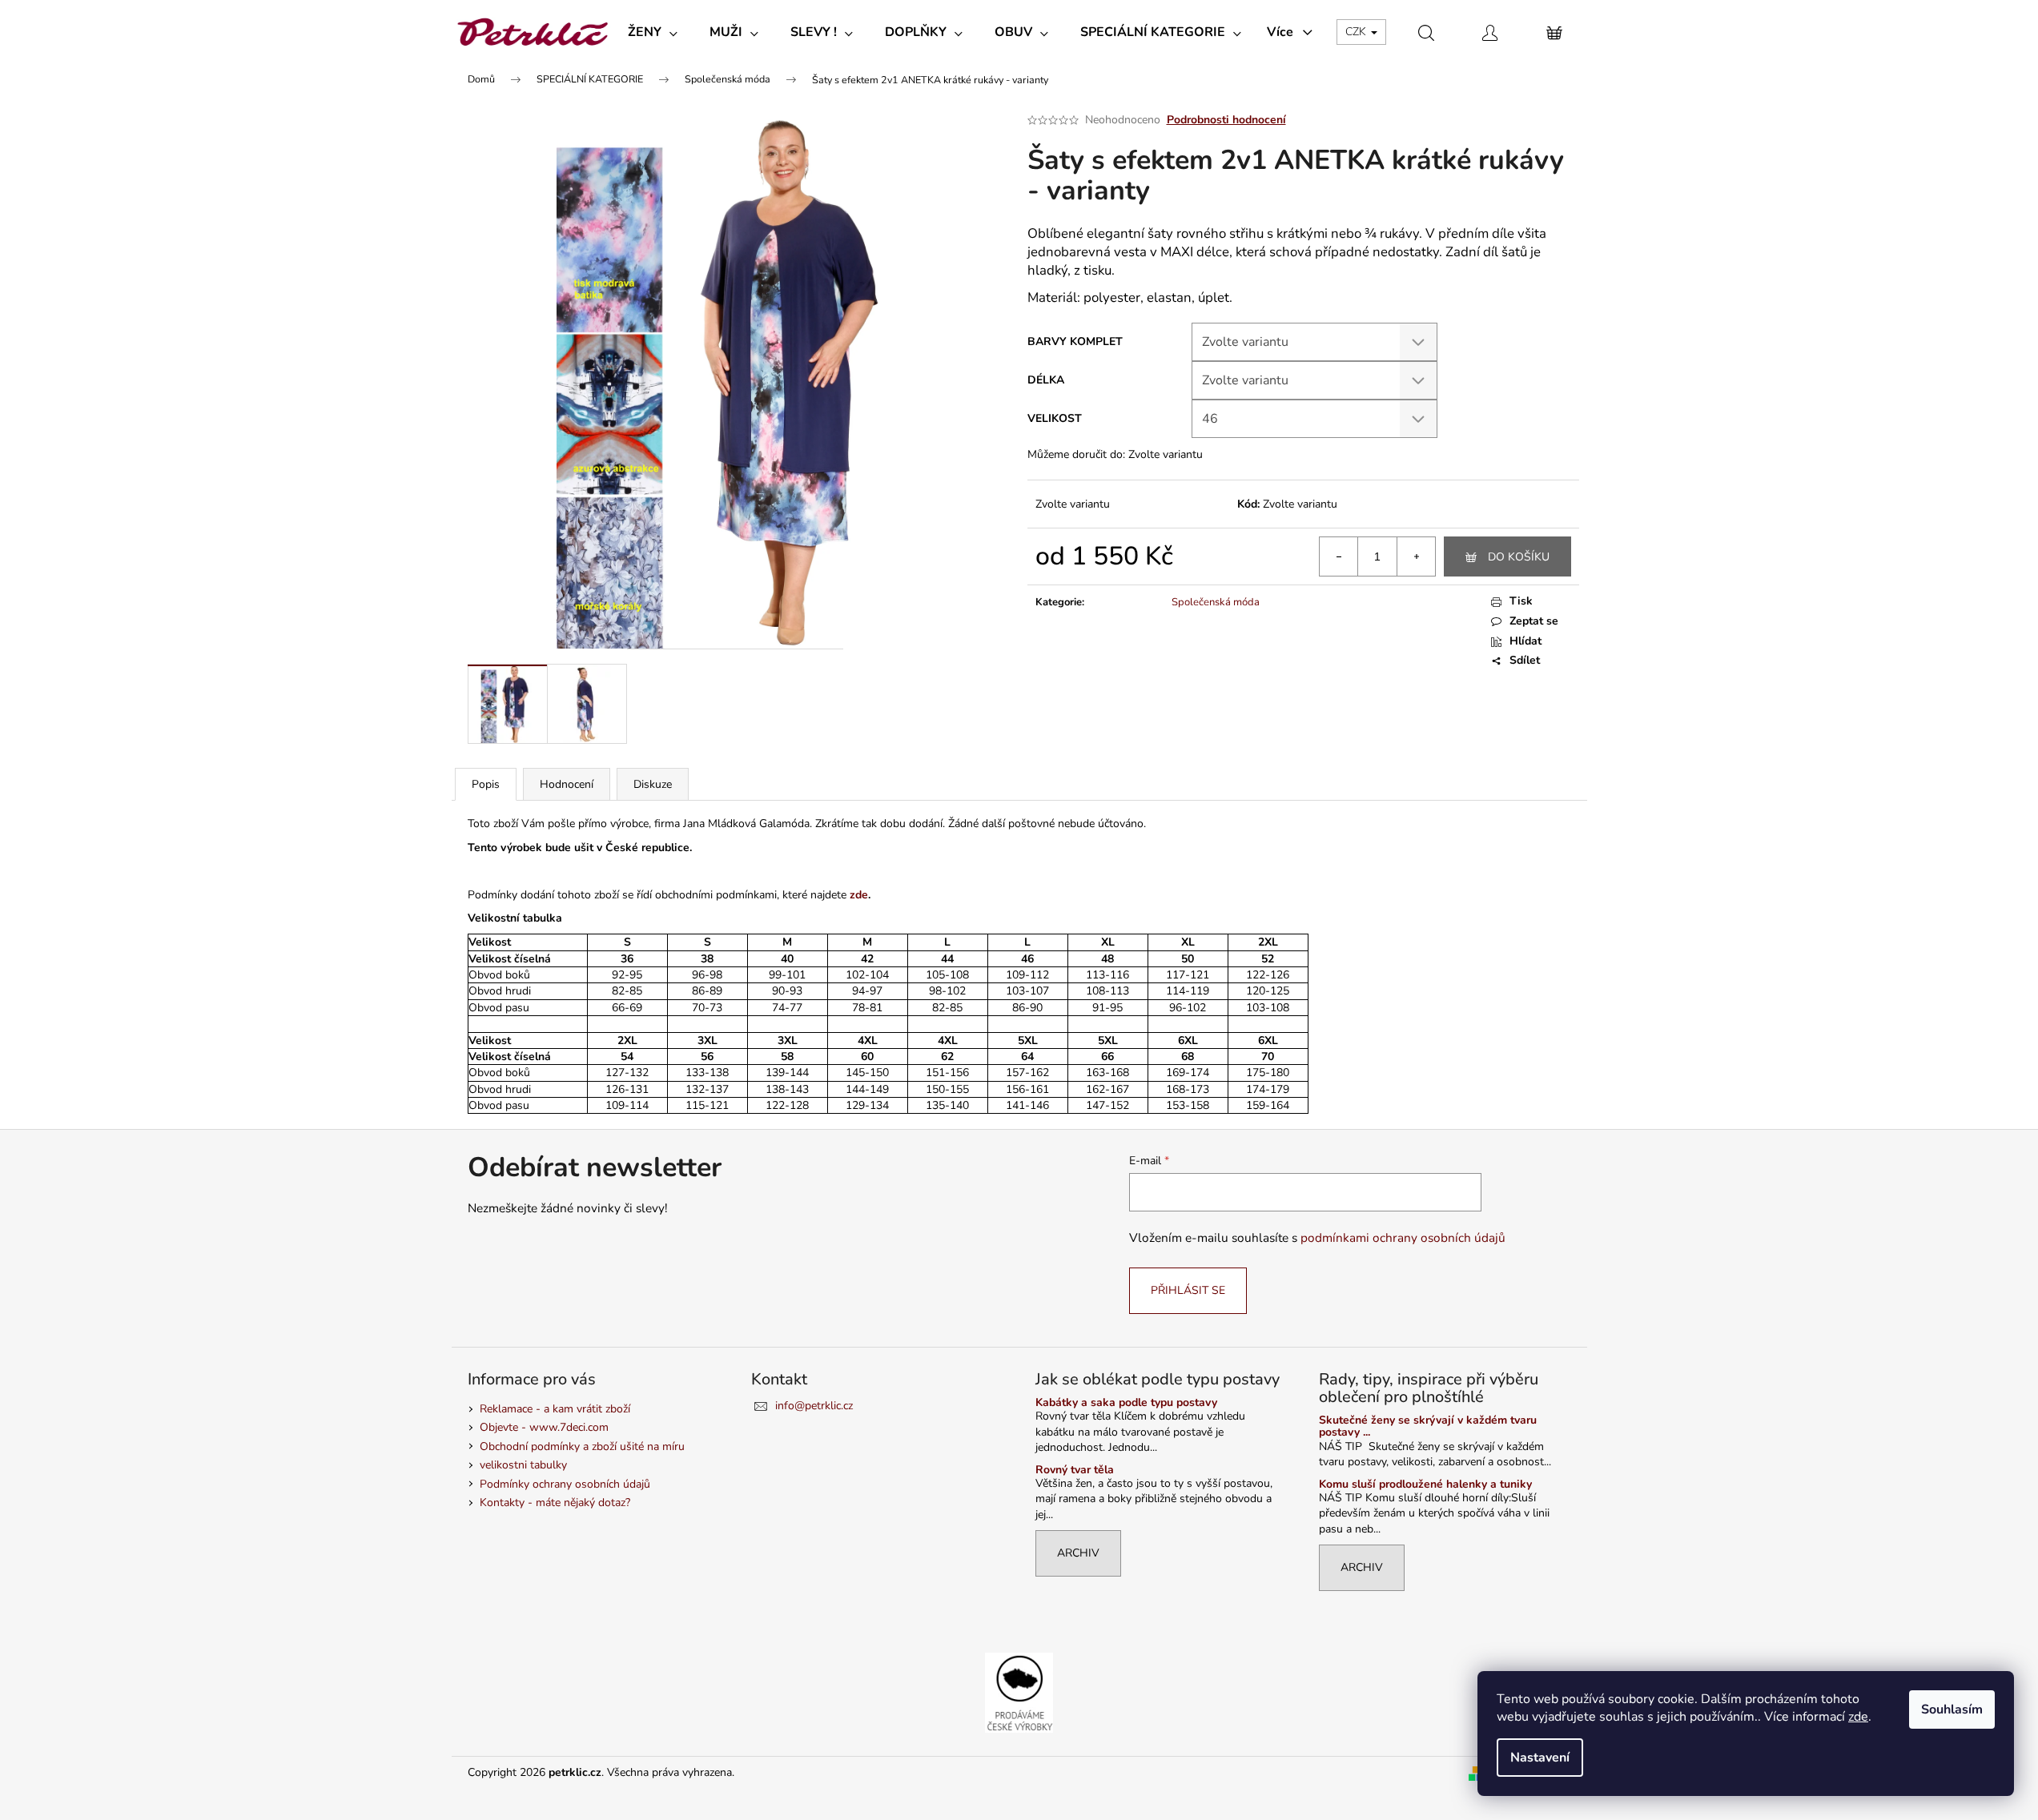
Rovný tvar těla (1075, 1470)
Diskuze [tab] (653, 784)
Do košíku (1519, 557)
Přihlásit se (1188, 1290)
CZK (1357, 32)
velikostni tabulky (523, 1465)
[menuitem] (653, 32)
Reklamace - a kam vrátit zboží (555, 1409)
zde (1858, 1717)
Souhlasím (1952, 1710)
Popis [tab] (486, 784)
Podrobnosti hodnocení (1226, 120)
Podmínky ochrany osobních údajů (565, 1484)
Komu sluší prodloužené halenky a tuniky (1425, 1484)
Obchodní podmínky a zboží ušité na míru (582, 1446)
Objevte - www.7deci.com (544, 1427)
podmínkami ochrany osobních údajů (1403, 1237)
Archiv (1078, 1553)
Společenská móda (1216, 602)
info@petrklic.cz (814, 1406)
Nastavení (1540, 1758)
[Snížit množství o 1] (1339, 556)
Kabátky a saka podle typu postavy (1126, 1402)
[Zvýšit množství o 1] (1416, 556)
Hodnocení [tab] (567, 784)
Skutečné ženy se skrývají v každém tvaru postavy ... (1428, 1426)
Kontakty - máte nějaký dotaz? (555, 1503)
